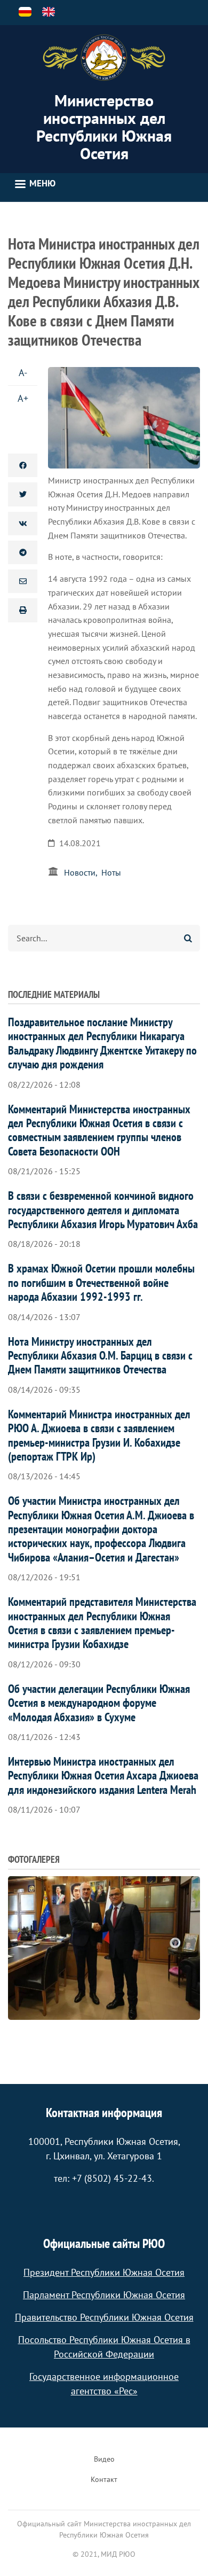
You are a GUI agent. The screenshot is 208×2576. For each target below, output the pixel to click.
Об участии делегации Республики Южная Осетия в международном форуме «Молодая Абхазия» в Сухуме (99, 1703)
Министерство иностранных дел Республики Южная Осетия (104, 127)
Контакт (104, 2479)
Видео (104, 2459)
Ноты (111, 872)
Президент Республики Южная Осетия (104, 2272)
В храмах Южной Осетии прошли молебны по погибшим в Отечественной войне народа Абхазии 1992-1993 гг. (101, 1282)
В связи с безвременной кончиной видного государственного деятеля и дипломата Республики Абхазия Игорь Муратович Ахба (103, 1210)
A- (23, 373)
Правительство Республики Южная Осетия (104, 2317)
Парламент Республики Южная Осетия (104, 2295)
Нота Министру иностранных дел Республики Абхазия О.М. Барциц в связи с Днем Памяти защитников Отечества (100, 1356)
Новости (80, 872)
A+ (23, 398)
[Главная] (104, 58)
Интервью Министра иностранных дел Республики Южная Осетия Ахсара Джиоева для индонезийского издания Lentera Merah (103, 1775)
